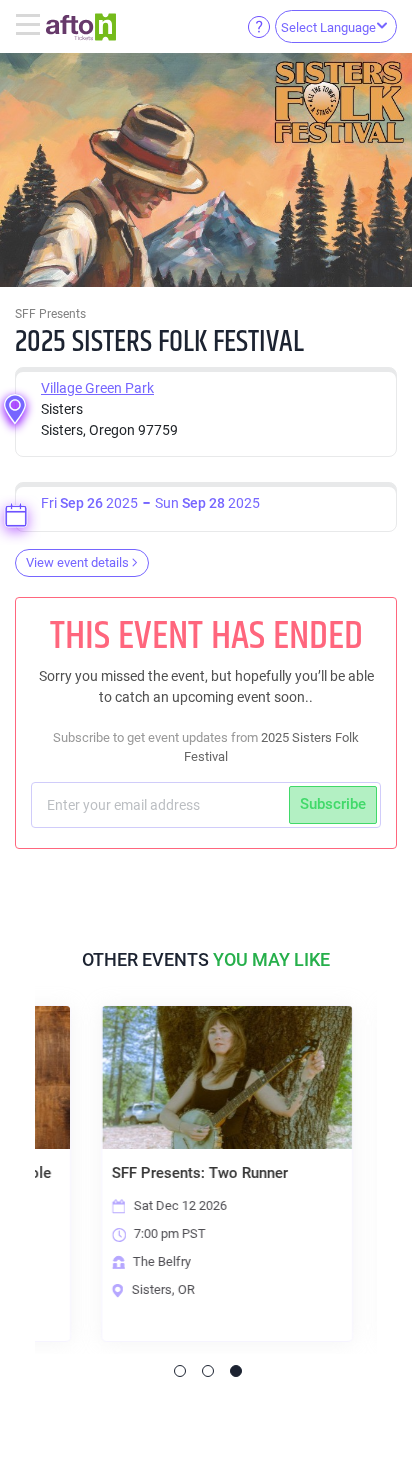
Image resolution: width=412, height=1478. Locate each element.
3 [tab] (236, 1371)
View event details (77, 562)
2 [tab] (208, 1371)
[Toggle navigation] (30, 26)
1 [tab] (180, 1371)
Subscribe (333, 804)
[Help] (259, 26)
